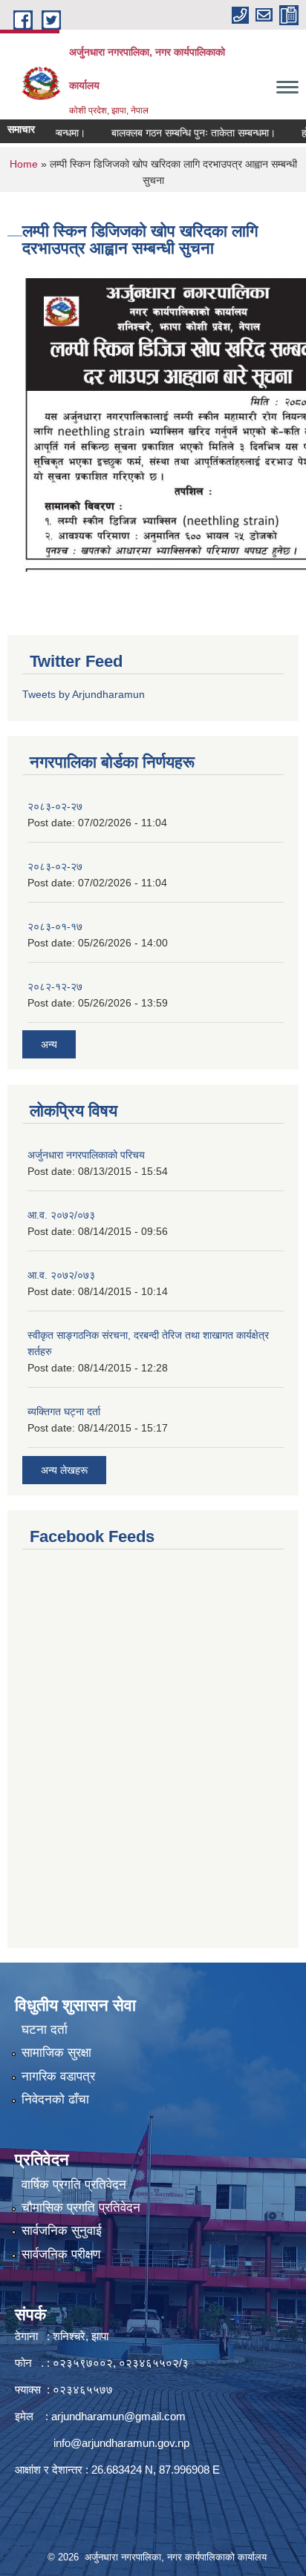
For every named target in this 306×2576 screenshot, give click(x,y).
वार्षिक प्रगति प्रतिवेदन (74, 2185)
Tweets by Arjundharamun (84, 694)
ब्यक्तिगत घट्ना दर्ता (64, 1411)
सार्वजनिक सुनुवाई (62, 2231)
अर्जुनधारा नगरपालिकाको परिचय (86, 1155)
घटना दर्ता (45, 2030)
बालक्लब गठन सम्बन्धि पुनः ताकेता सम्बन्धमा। (179, 133)
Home (24, 164)
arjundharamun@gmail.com (118, 2416)
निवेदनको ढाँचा (55, 2099)
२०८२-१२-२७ (55, 986)
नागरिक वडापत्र (58, 2076)
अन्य (49, 1044)
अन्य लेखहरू (64, 1470)
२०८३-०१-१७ (55, 926)
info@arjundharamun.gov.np (121, 2443)
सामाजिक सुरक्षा (56, 2053)
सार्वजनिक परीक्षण (61, 2254)
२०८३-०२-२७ (55, 806)
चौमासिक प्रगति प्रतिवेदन (81, 2208)
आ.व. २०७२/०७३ (61, 1215)
